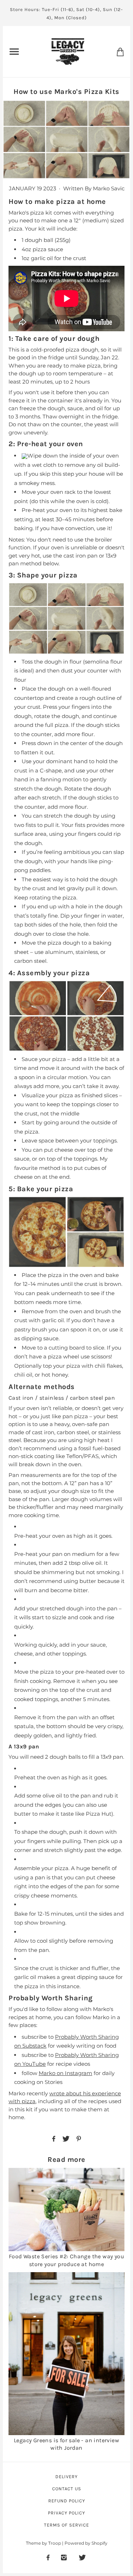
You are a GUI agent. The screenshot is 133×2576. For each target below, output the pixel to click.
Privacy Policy (66, 2513)
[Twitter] (82, 2557)
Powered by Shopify (86, 2543)
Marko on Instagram (65, 2073)
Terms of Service (66, 2525)
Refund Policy (67, 2501)
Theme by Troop (43, 2543)
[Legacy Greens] (68, 51)
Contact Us (67, 2489)
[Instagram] (64, 2557)
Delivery (66, 2477)
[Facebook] (48, 2557)
